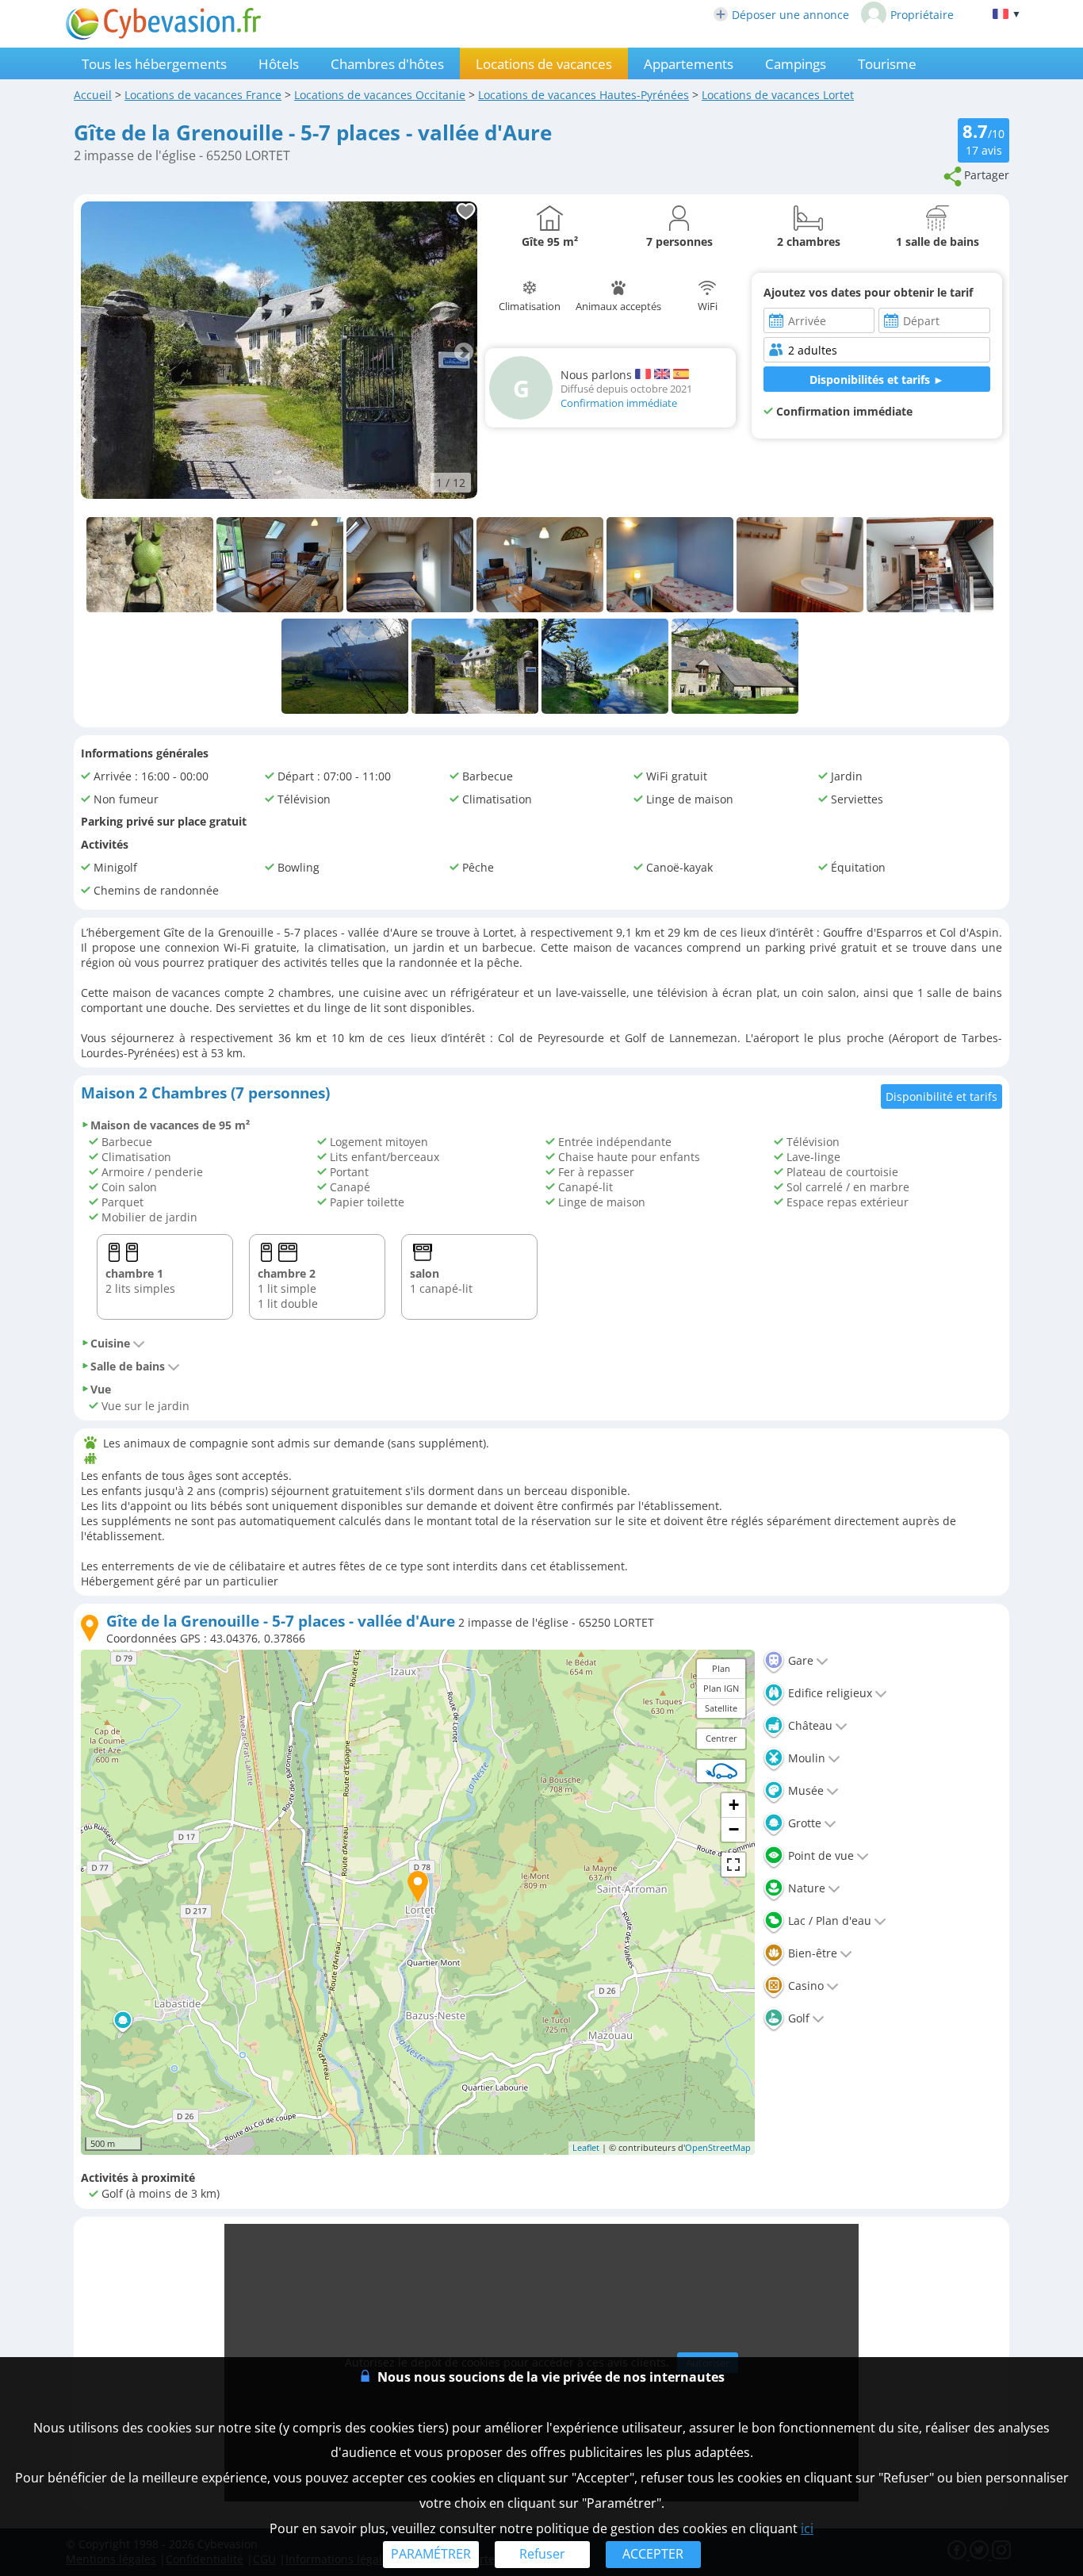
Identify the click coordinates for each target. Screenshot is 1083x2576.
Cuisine (110, 1343)
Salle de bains (128, 1366)
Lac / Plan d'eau (828, 1920)
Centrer (721, 1738)
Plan (721, 1668)
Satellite (721, 1708)
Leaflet (586, 2147)
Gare (799, 1660)
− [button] (734, 1829)
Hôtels (279, 64)
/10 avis (984, 139)
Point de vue (819, 1855)
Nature (805, 1888)
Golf (797, 2018)
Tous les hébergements (154, 64)
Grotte (803, 1823)
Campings (796, 64)
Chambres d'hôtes (387, 64)
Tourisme (887, 64)
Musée (804, 1790)
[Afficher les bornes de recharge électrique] (721, 1771)
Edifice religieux (829, 1693)
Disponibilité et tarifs (941, 1096)
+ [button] (734, 1805)
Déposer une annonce (790, 15)
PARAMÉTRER (431, 2554)
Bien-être (811, 1953)
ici (807, 2528)
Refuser (542, 2554)
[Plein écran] (733, 1865)
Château (809, 1725)
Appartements (689, 64)
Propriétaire (922, 15)
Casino (804, 1986)
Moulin (805, 1758)
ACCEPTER (653, 2554)
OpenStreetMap (718, 2147)
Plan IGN (721, 1688)
